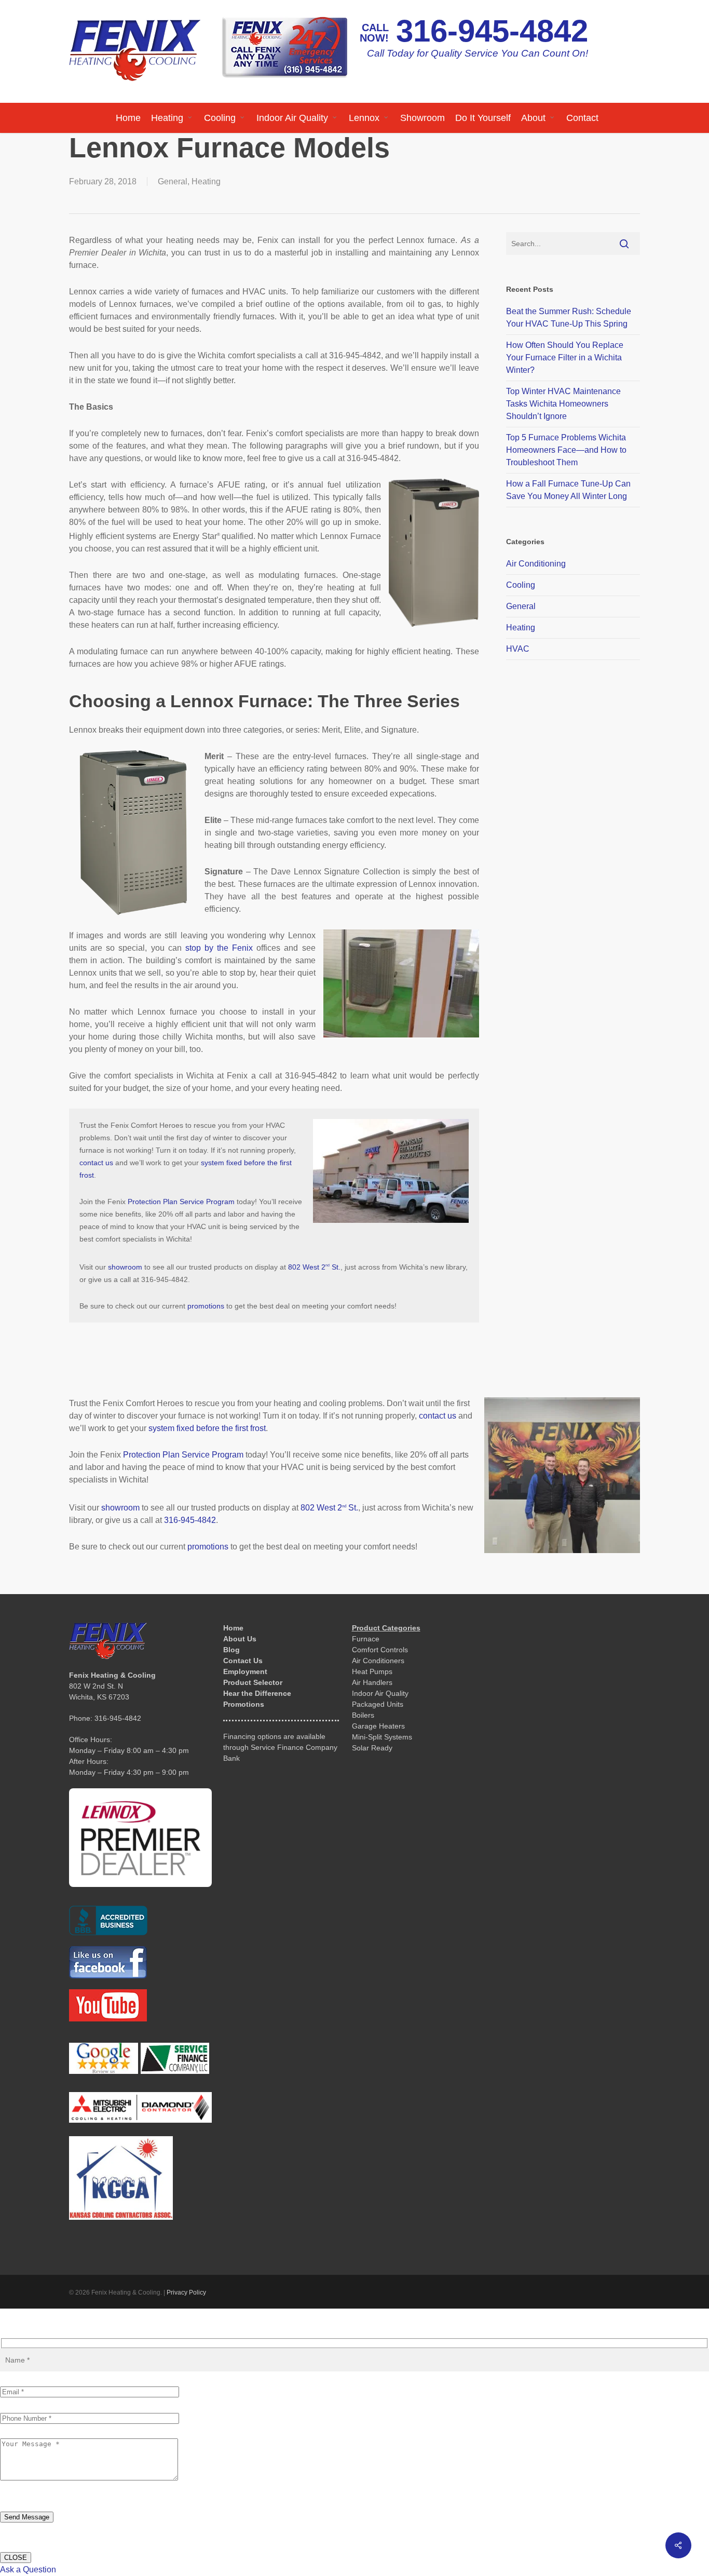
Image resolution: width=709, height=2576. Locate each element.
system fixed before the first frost (207, 1428)
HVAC (518, 649)
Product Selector (253, 1682)
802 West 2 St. (314, 1267)
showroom (125, 1267)
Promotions (244, 1704)
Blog (231, 1650)
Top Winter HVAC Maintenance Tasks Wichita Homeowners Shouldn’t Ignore (563, 404)
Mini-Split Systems (382, 1737)
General (173, 181)
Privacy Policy (186, 2292)
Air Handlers (372, 1682)
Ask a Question (28, 2570)
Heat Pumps (372, 1671)
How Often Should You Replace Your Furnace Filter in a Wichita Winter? (565, 358)
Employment (245, 1671)
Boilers (363, 1715)
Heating (206, 181)
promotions (206, 1306)
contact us (96, 1163)
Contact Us (243, 1661)
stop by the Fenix (219, 948)
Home (233, 1628)
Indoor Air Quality (380, 1693)
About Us (240, 1639)
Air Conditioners (378, 1661)
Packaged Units (378, 1704)
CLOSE (16, 2558)
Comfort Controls (380, 1650)
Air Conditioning (536, 564)
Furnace (366, 1639)
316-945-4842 (492, 31)
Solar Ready (372, 1748)
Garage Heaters (378, 1726)
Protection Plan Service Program (181, 1202)
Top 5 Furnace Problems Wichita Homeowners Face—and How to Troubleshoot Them (566, 450)
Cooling (521, 585)
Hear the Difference (257, 1693)
